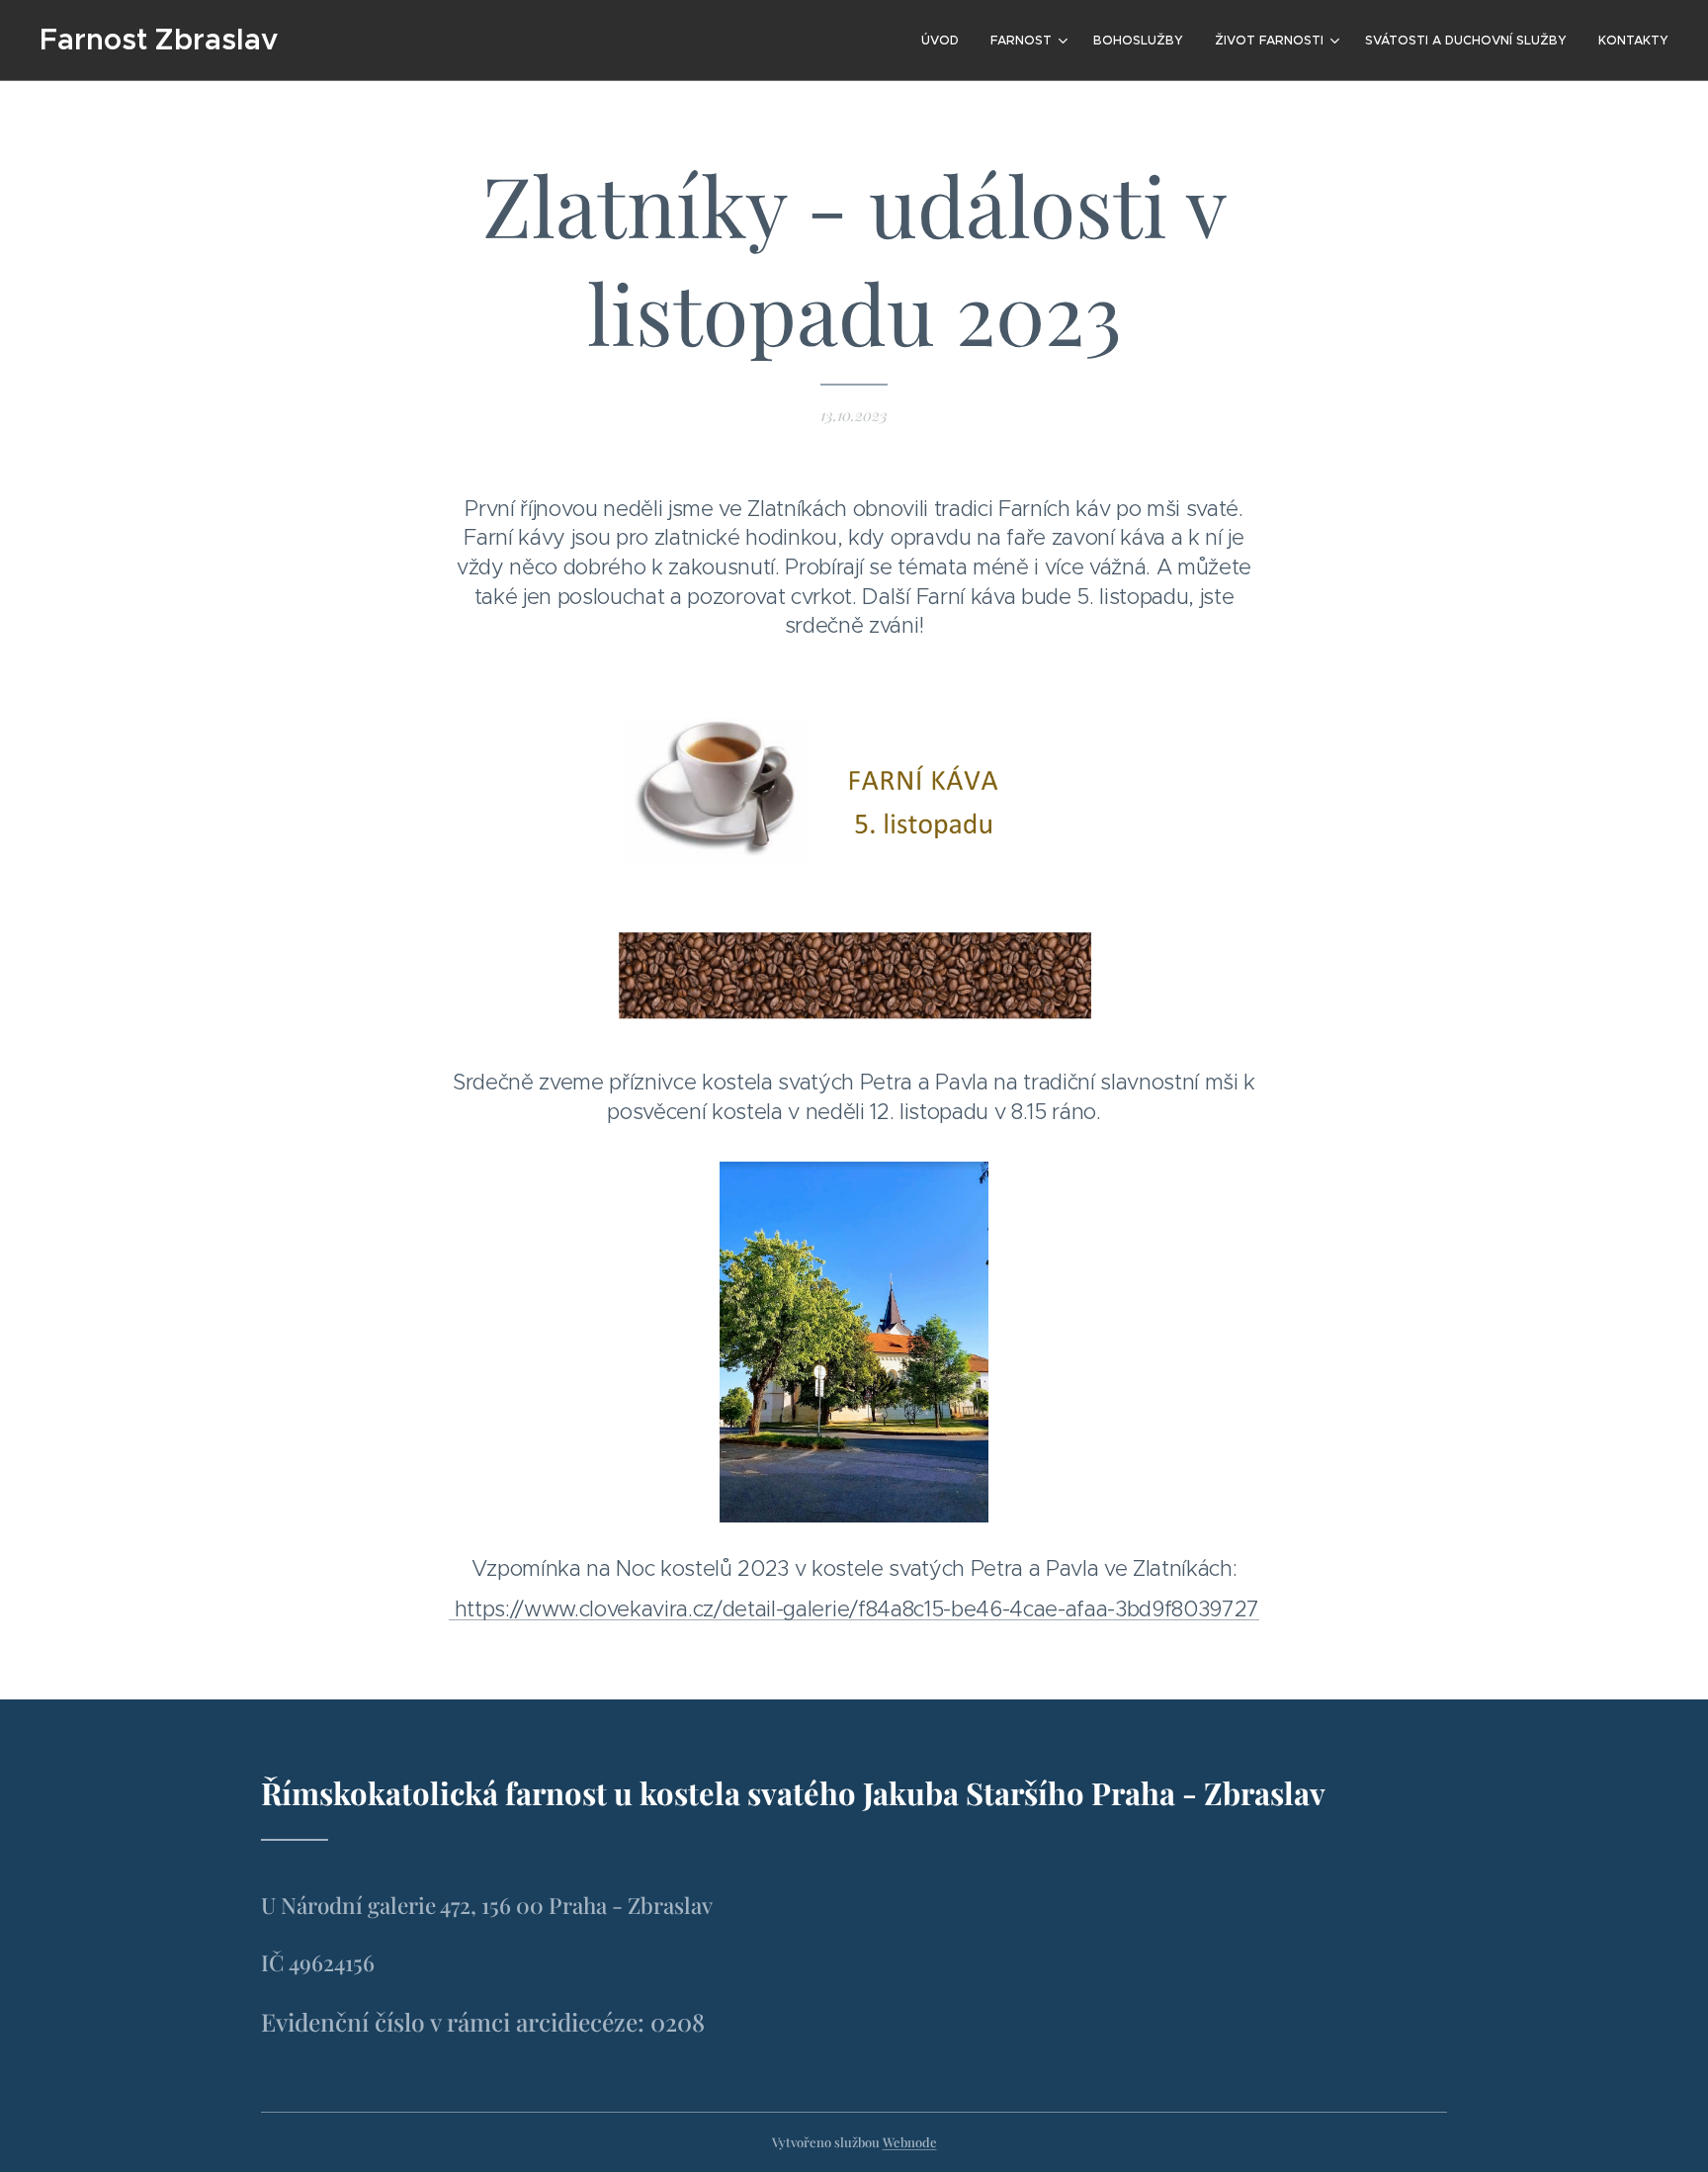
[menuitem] (945, 41)
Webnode (910, 2142)
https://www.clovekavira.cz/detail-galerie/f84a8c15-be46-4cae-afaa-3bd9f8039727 (854, 1609)
